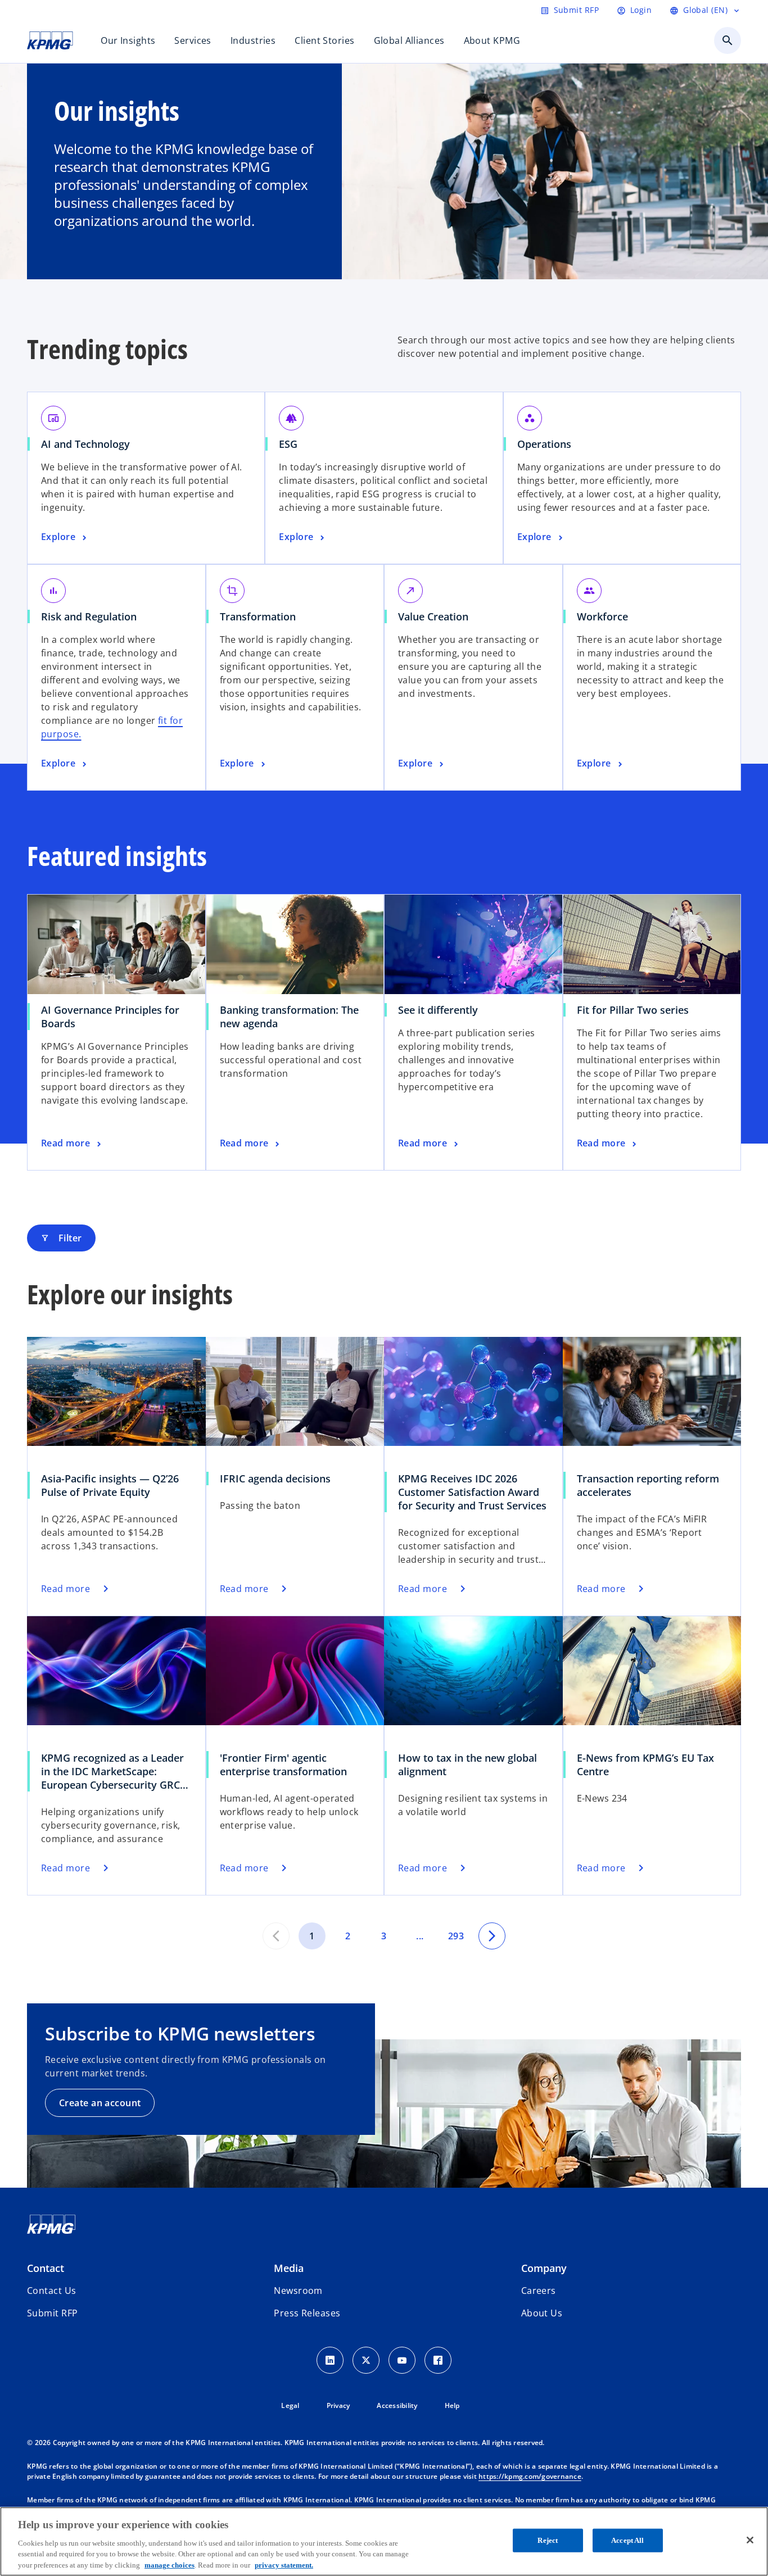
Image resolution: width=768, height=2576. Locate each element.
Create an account (100, 2103)
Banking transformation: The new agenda (289, 1017)
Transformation (258, 616)
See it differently (438, 1010)
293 (456, 1936)
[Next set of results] (492, 1936)
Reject (548, 2540)
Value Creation (433, 616)
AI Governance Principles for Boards (110, 1017)
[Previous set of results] (276, 1936)
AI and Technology (85, 444)
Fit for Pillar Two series (633, 1010)
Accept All (627, 2540)
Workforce (602, 616)
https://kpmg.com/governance (530, 2476)
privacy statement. (284, 2564)
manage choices (170, 2564)
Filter (61, 1238)
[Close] (750, 2540)
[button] (52, 2313)
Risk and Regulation (89, 616)
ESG (288, 444)
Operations (544, 444)
